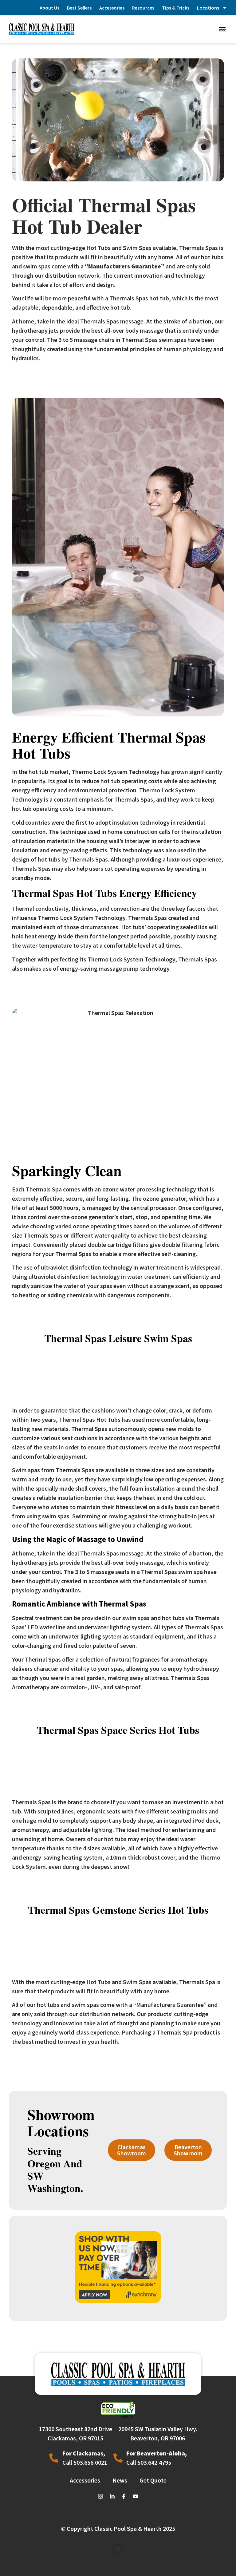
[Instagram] (100, 2496)
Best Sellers (79, 8)
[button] (222, 29)
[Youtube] (136, 2496)
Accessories (112, 8)
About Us (49, 8)
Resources (143, 8)
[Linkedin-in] (112, 2496)
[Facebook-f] (124, 2496)
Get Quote (153, 2480)
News (120, 2480)
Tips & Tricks (176, 8)
